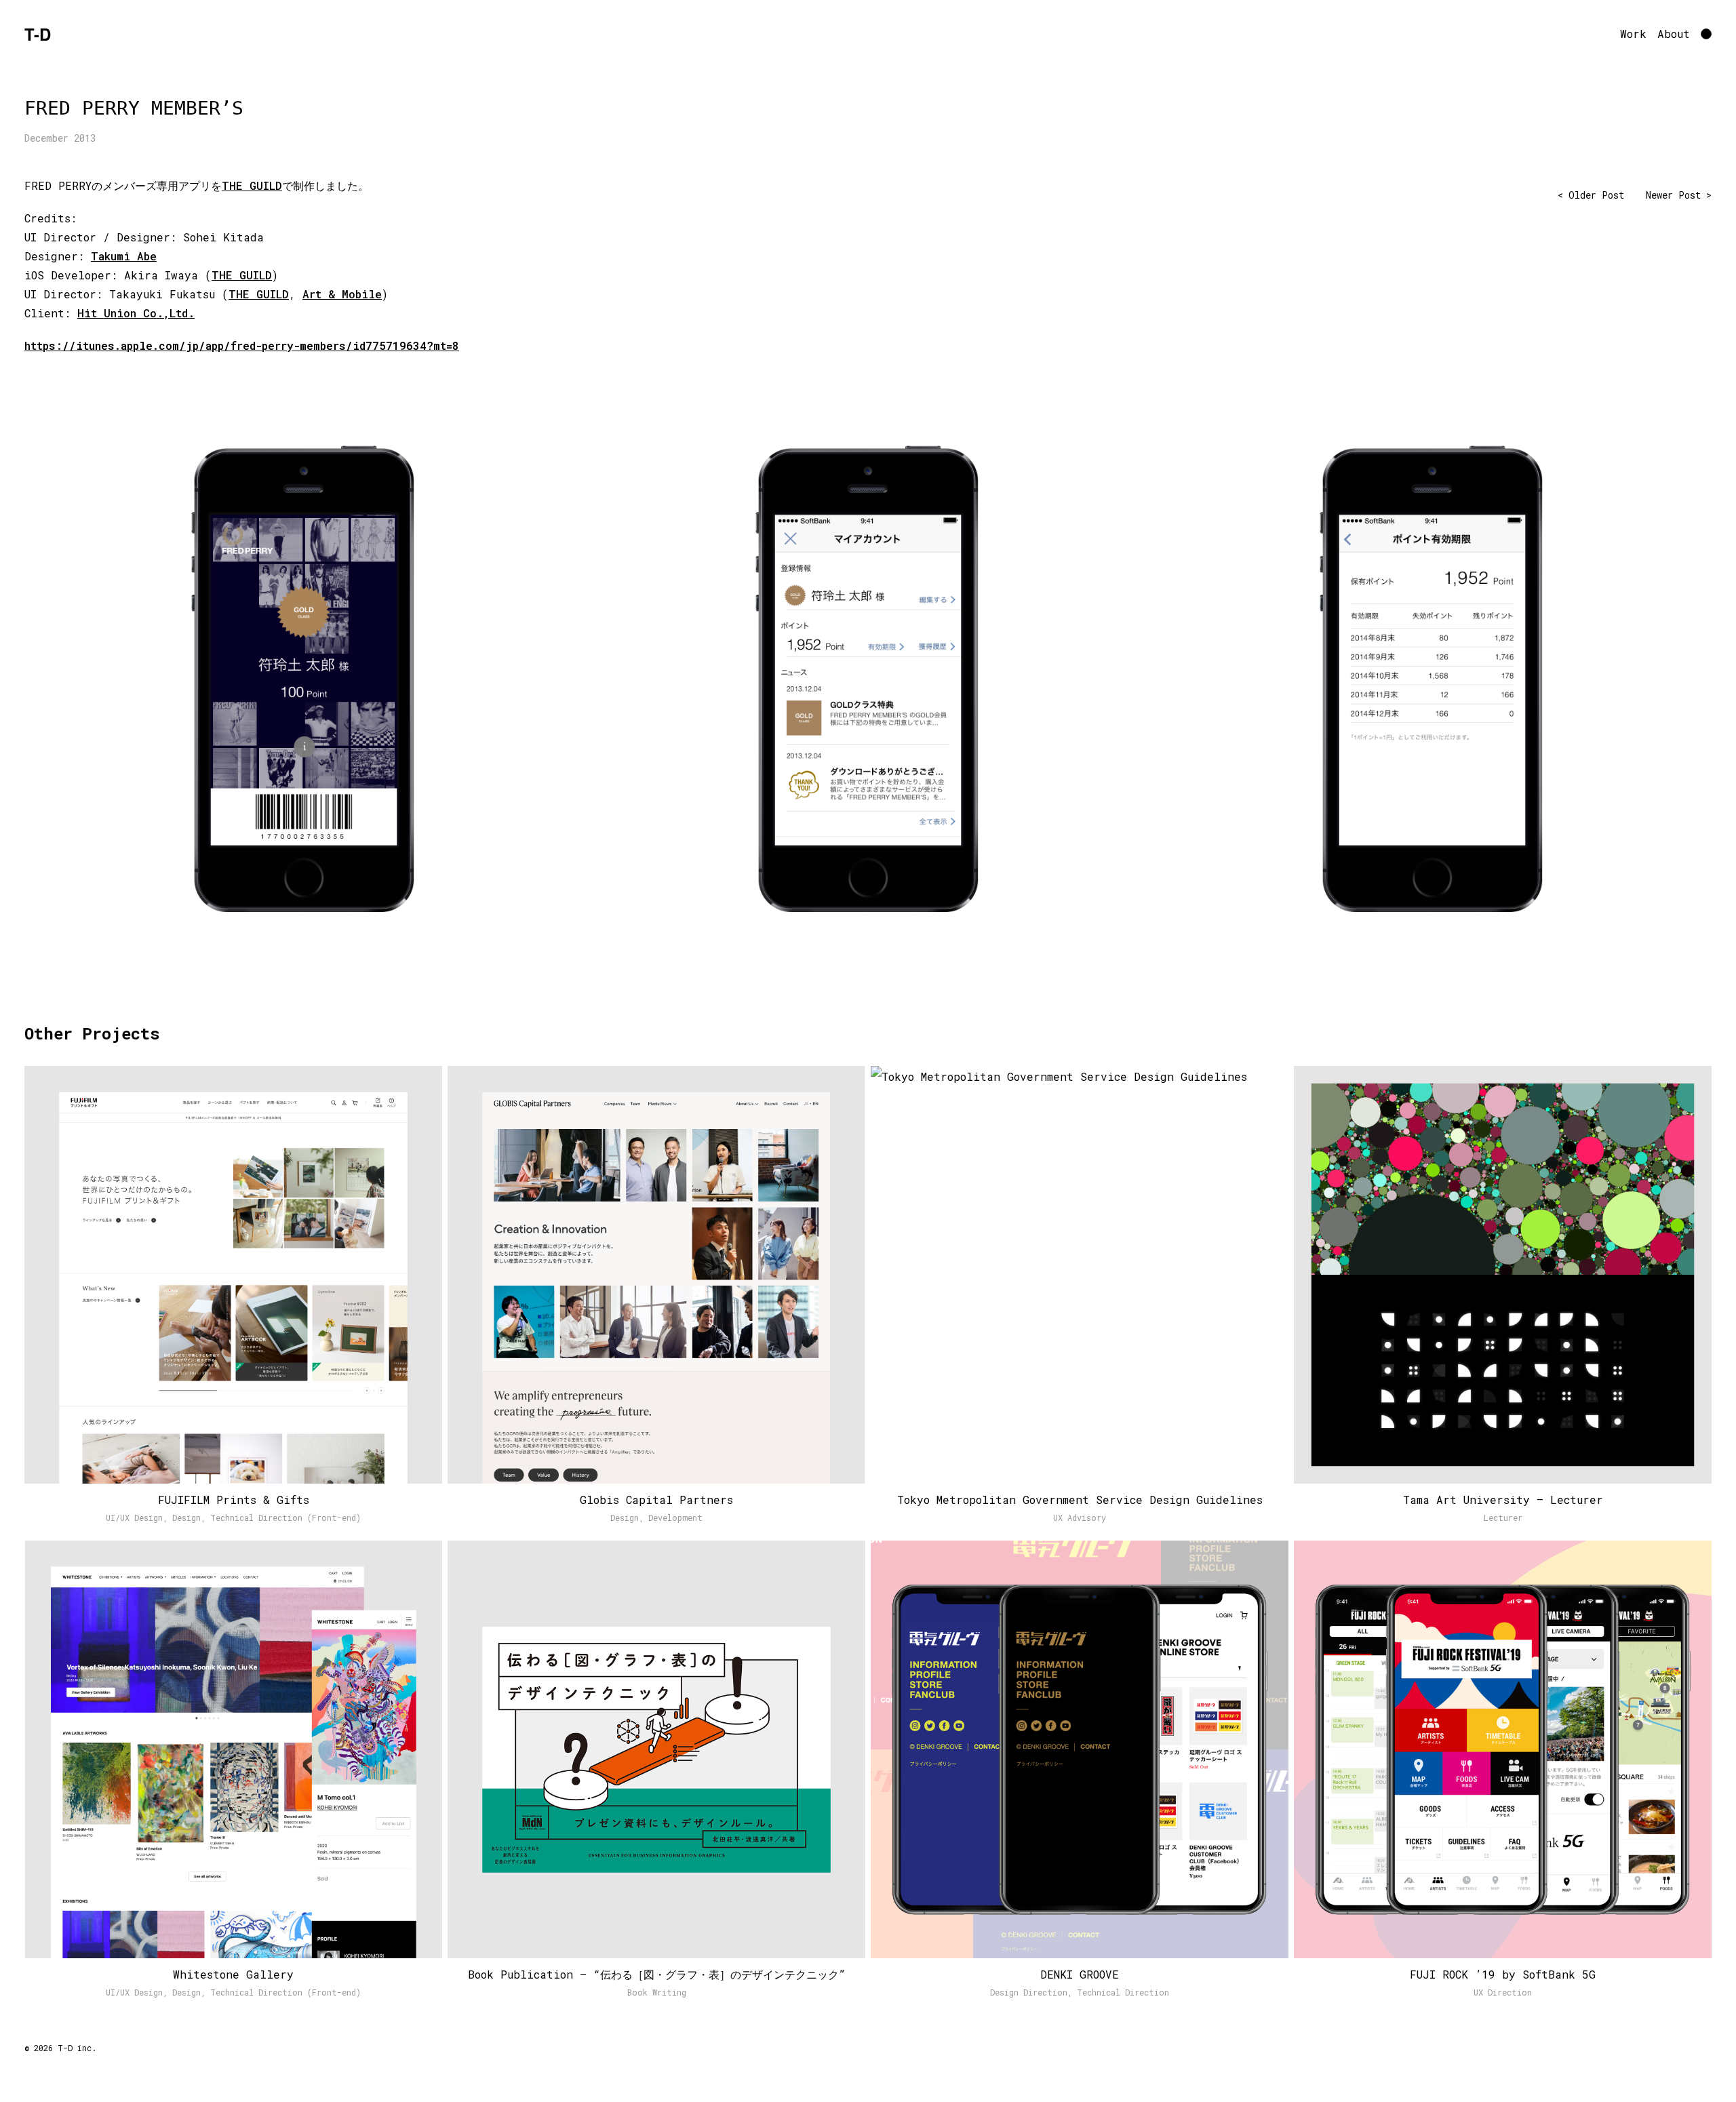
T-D (38, 34)
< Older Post (1591, 195)
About (1674, 34)
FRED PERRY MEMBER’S (134, 108)
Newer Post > (1679, 195)
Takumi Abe (124, 256)
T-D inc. (77, 2048)
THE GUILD (252, 185)
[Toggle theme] (1706, 34)
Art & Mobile (342, 294)
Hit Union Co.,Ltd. (136, 313)
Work (1633, 34)
